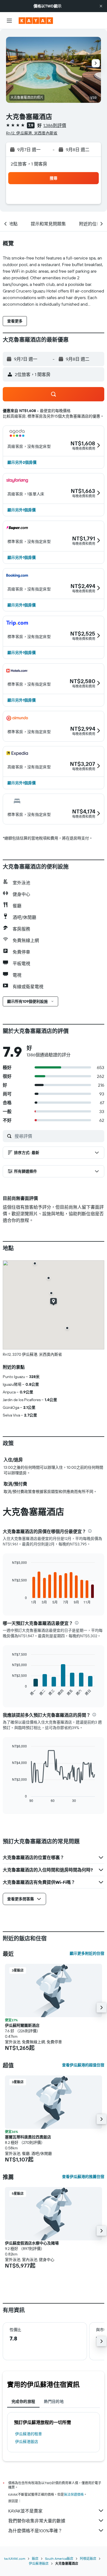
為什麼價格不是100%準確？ (35, 2531)
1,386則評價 (55, 125)
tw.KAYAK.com (15, 2559)
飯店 (35, 2559)
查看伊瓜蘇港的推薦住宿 (83, 2177)
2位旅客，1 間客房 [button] (29, 164)
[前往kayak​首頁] (36, 21)
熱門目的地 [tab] (54, 2401)
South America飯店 (59, 2559)
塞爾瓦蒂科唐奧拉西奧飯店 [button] (28, 2137)
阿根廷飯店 (88, 2559)
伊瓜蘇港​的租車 (29, 2434)
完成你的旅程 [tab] (23, 2401)
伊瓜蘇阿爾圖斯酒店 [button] (22, 2025)
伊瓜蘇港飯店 (27, 2442)
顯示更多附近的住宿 (87, 1953)
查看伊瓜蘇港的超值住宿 (83, 2065)
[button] (101, 6)
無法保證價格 (74, 2494)
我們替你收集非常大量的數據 (37, 2521)
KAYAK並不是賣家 (25, 2511)
